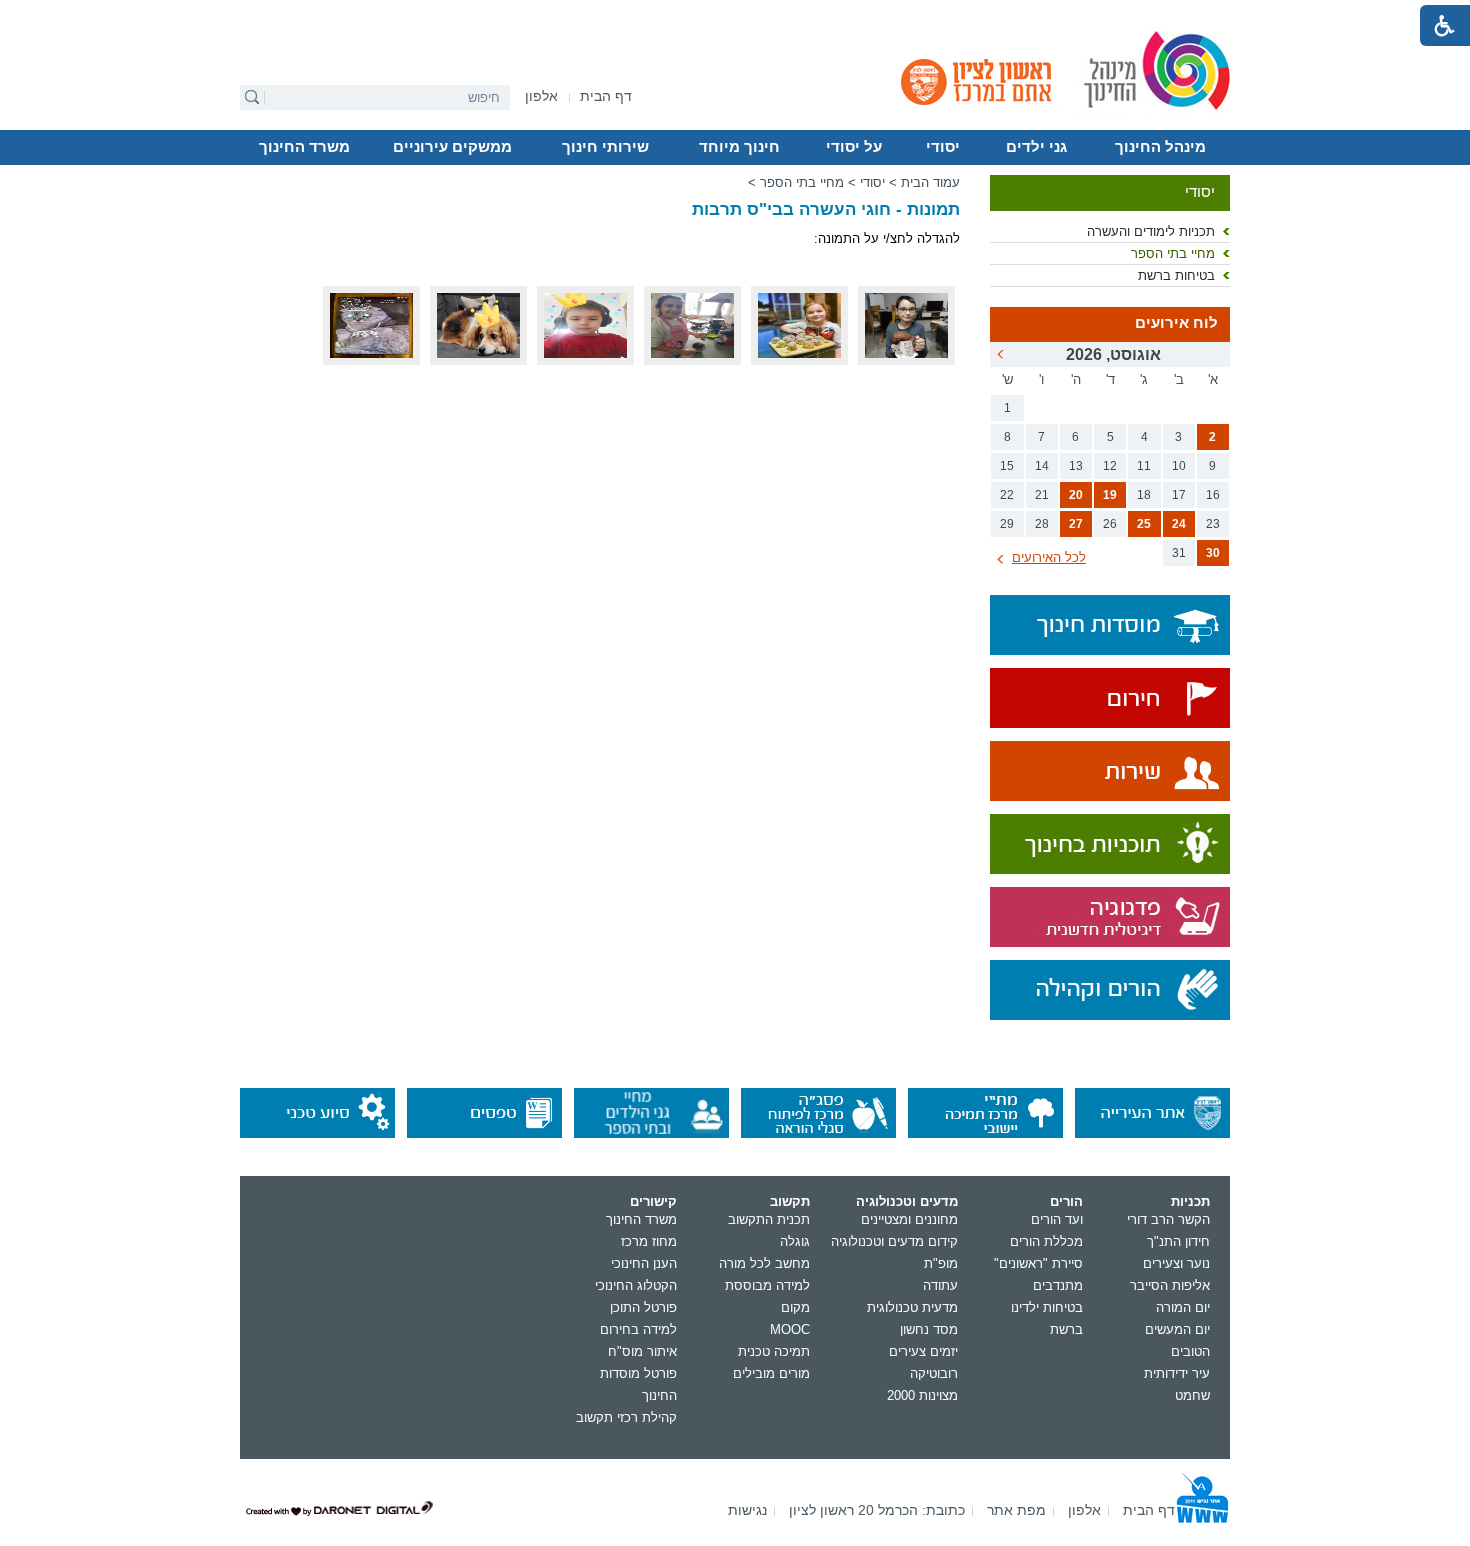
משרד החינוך (304, 147)
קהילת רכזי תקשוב (626, 1417)
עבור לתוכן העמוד (735, 15)
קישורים (653, 1201)
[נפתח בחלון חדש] (1110, 699)
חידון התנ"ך (1178, 1241)
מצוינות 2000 (922, 1395)
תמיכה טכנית (774, 1351)
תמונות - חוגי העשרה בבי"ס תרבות (826, 209)
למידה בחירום (638, 1329)
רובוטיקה (934, 1373)
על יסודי (854, 147)
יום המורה (1183, 1307)
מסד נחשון (929, 1329)
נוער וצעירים (1176, 1263)
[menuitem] (541, 96)
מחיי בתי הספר (1173, 253)
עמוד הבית (930, 182)
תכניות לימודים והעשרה (1151, 231)
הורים (1066, 1201)
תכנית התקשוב (769, 1219)
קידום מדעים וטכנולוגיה (894, 1241)
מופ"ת (941, 1263)
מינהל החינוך (1160, 147)
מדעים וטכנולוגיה (907, 1201)
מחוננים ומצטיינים (909, 1219)
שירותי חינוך (605, 147)
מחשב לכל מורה (764, 1263)
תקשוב (790, 1201)
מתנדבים (1058, 1285)
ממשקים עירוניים (452, 147)
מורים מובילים (771, 1373)
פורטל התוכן (643, 1307)
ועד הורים (1057, 1219)
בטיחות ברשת (1176, 275)
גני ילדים (1036, 147)
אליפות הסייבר (1170, 1285)
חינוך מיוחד (739, 147)
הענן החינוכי (644, 1263)
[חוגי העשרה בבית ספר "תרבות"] (906, 360)
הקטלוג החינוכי (636, 1285)
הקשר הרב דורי (1168, 1219)
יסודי (943, 147)
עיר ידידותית (1177, 1373)
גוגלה (795, 1241)
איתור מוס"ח (642, 1351)
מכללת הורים (1046, 1241)
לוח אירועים (1176, 323)
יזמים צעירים (923, 1351)
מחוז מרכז (649, 1241)
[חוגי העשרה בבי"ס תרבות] (692, 360)
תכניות (1190, 1201)
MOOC (790, 1329)
